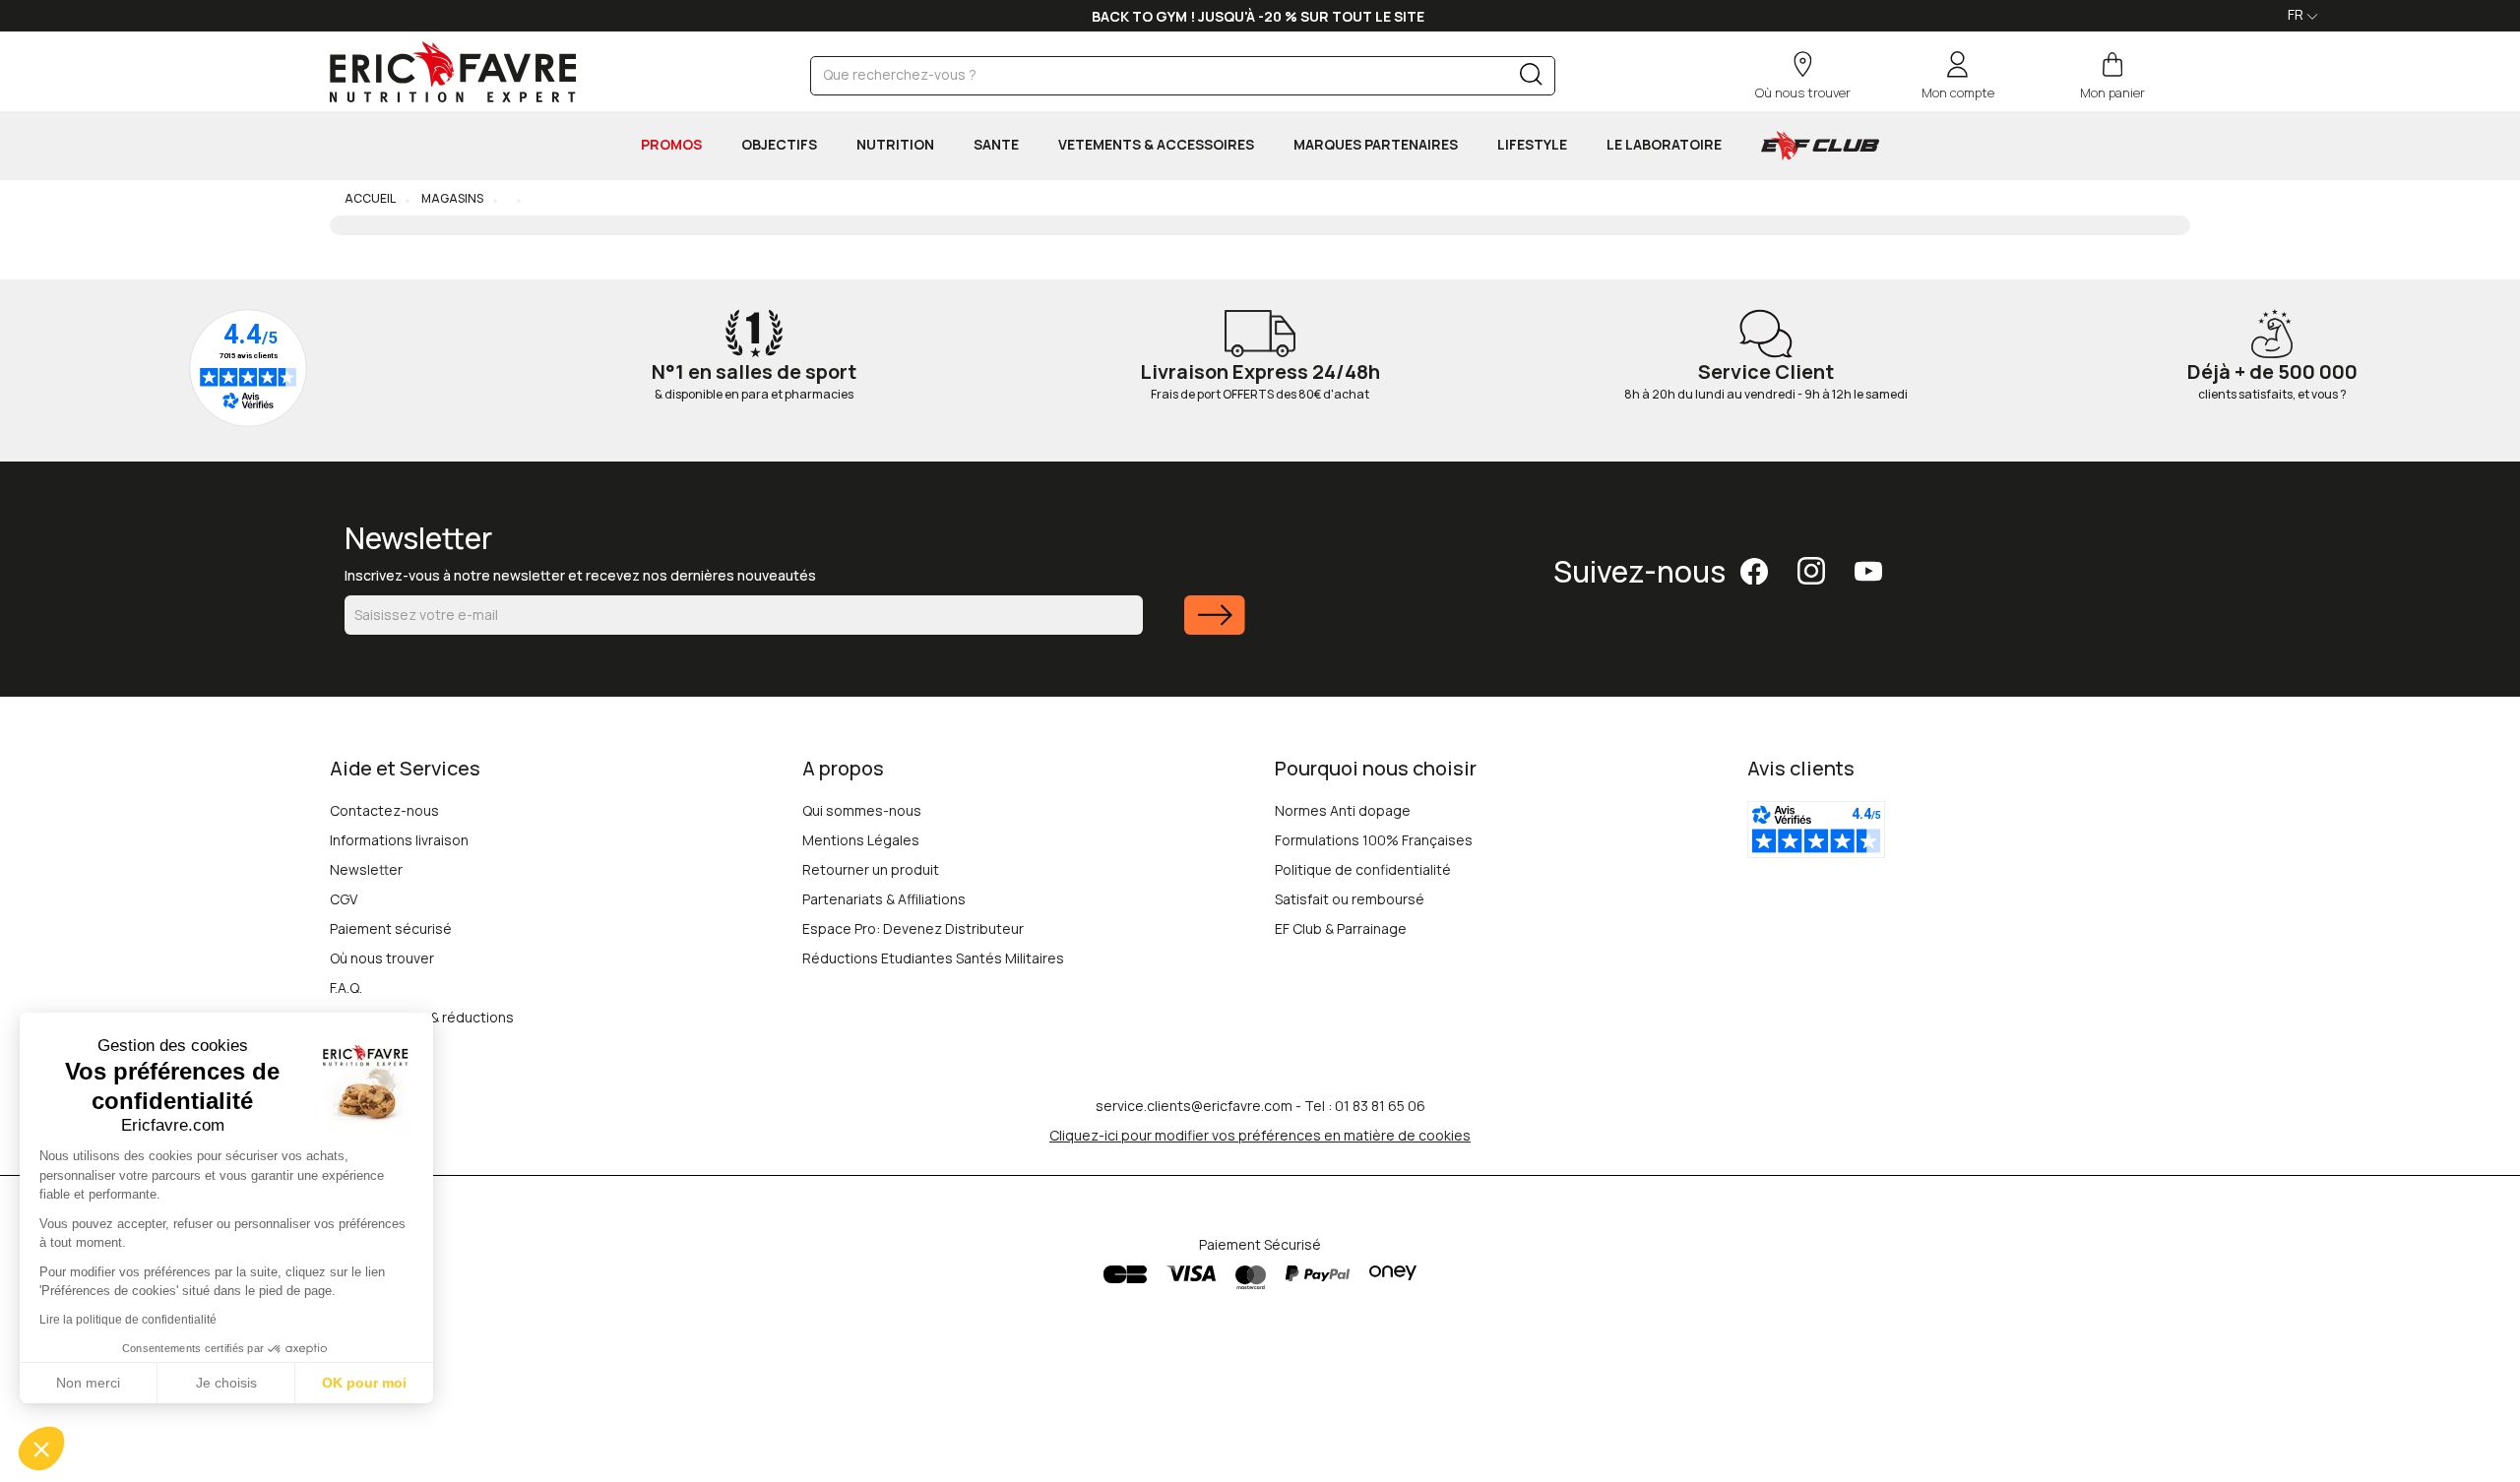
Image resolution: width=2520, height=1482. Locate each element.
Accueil (370, 198)
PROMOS (671, 144)
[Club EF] (1820, 146)
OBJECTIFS (779, 144)
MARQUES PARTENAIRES (1376, 144)
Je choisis (226, 1383)
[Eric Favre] (453, 72)
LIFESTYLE (1532, 144)
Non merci (88, 1383)
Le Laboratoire (1664, 144)
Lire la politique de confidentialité (128, 1320)
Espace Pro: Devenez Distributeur (913, 928)
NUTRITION (895, 144)
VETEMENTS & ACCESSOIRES (1156, 144)
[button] (41, 1449)
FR (2297, 14)
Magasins (451, 198)
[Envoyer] (1215, 627)
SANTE (996, 144)
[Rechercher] (1531, 78)
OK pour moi (364, 1383)
